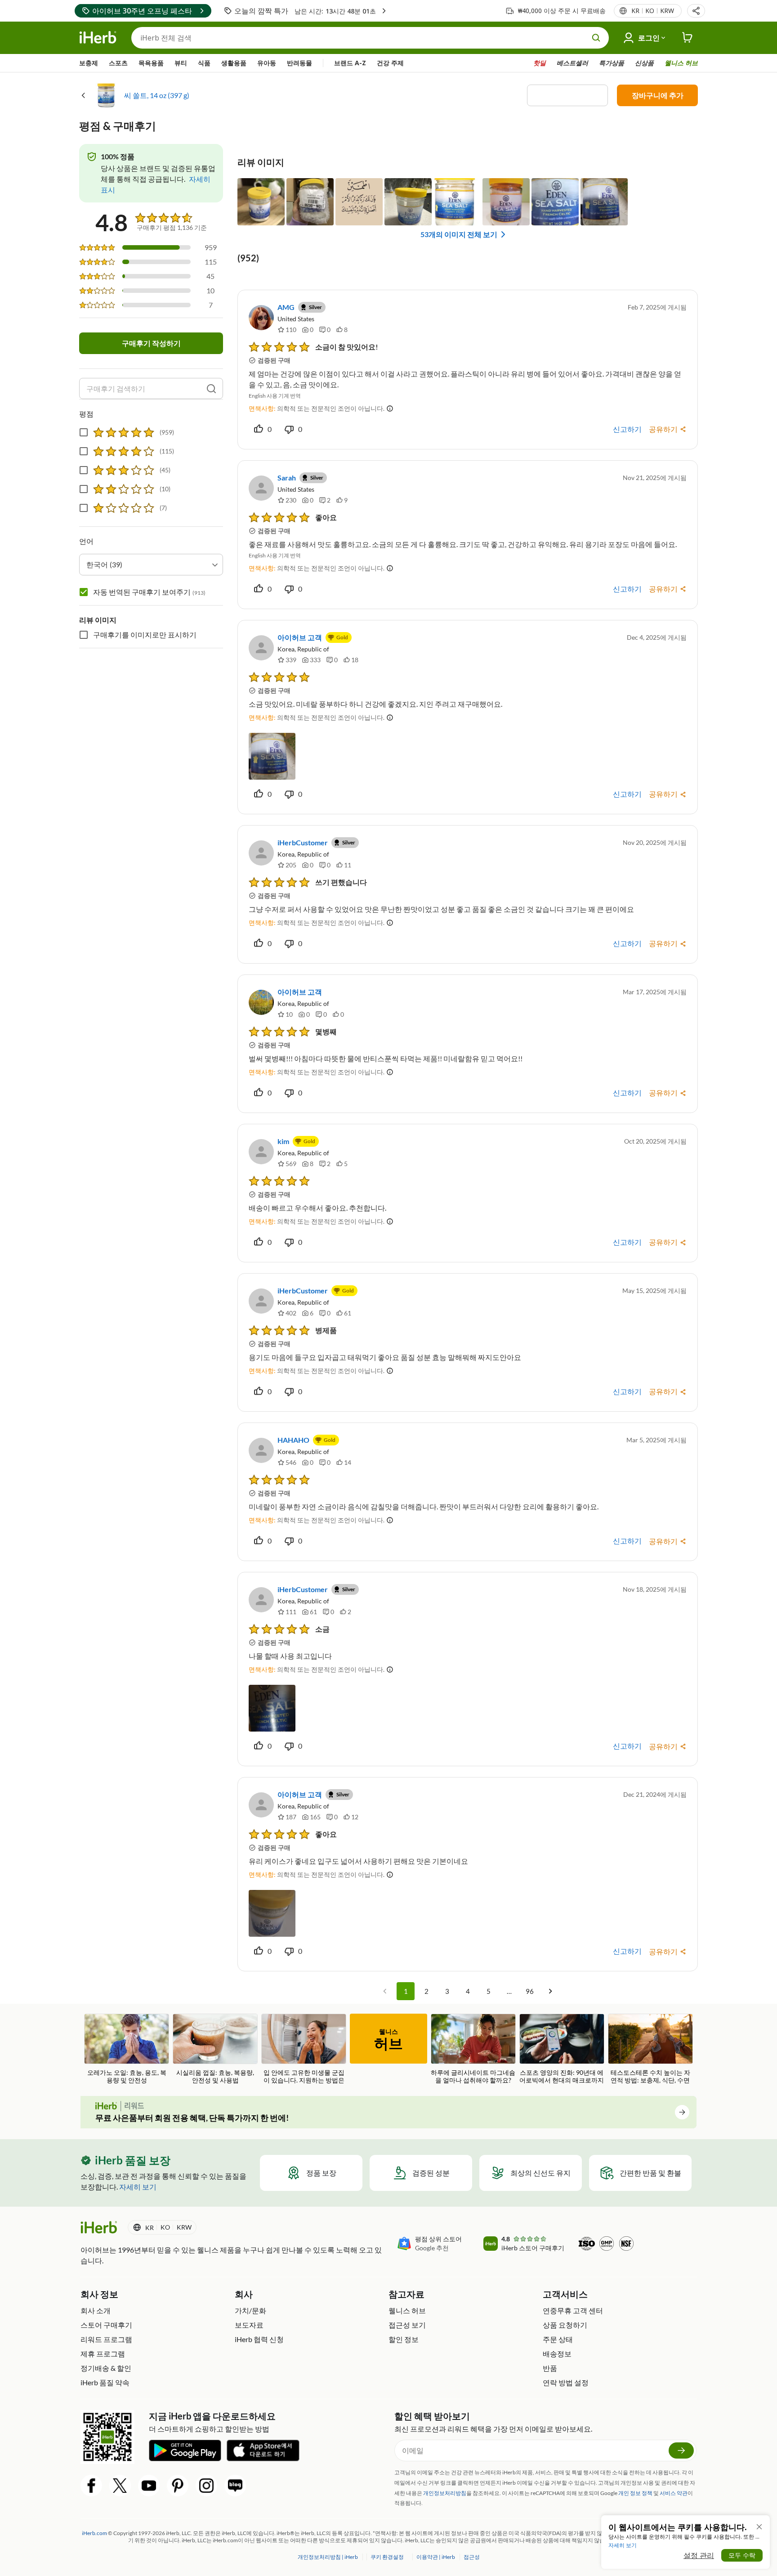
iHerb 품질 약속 (105, 2382)
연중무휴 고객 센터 (573, 2310)
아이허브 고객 (300, 637)
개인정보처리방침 (445, 2493)
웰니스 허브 (681, 63)
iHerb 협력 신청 (259, 2339)
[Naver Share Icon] (235, 2486)
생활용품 (234, 63)
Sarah (287, 478)
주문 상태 (558, 2339)
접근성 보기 (407, 2325)
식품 (204, 63)
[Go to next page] (550, 1991)
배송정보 (557, 2354)
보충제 (89, 63)
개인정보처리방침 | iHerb (328, 2557)
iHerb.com (94, 2533)
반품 (550, 2368)
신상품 (644, 63)
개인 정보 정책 (635, 2493)
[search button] (596, 38)
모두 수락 (742, 2555)
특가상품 (612, 63)
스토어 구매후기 (106, 2325)
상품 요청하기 (565, 2325)
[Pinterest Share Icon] (178, 2486)
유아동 (267, 63)
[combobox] (151, 565)
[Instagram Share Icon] (206, 2486)
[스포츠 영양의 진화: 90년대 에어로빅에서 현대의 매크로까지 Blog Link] (562, 2049)
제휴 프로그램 (103, 2354)
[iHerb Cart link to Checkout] (688, 38)
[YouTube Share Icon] (149, 2486)
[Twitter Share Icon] (120, 2486)
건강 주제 (390, 63)
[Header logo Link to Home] (98, 38)
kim (283, 1141)
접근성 (472, 2557)
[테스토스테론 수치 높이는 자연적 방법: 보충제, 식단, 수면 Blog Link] (650, 2049)
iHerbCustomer (303, 842)
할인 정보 (404, 2339)
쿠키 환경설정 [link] (387, 2557)
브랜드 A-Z (350, 63)
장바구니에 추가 (658, 95)
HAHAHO (293, 1440)
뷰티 (181, 63)
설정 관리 (699, 2555)
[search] (211, 389)
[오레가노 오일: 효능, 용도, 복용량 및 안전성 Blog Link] (127, 2049)
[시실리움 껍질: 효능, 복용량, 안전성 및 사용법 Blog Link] (215, 2049)
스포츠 (118, 63)
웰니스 (388, 2040)
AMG (286, 307)
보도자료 (249, 2325)
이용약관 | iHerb (436, 2557)
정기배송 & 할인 (106, 2368)
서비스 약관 (674, 2493)
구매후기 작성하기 (151, 343)
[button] (696, 11)
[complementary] (387, 2557)
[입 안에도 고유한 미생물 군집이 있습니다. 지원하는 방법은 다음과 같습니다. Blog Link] (304, 2049)
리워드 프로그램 (106, 2339)
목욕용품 (151, 63)
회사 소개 (96, 2310)
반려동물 (299, 63)
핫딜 (540, 63)
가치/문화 (250, 2310)
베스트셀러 (572, 63)
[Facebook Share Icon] (91, 2486)
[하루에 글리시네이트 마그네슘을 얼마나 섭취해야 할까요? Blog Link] (473, 2049)
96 (530, 1991)
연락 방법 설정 (566, 2382)
